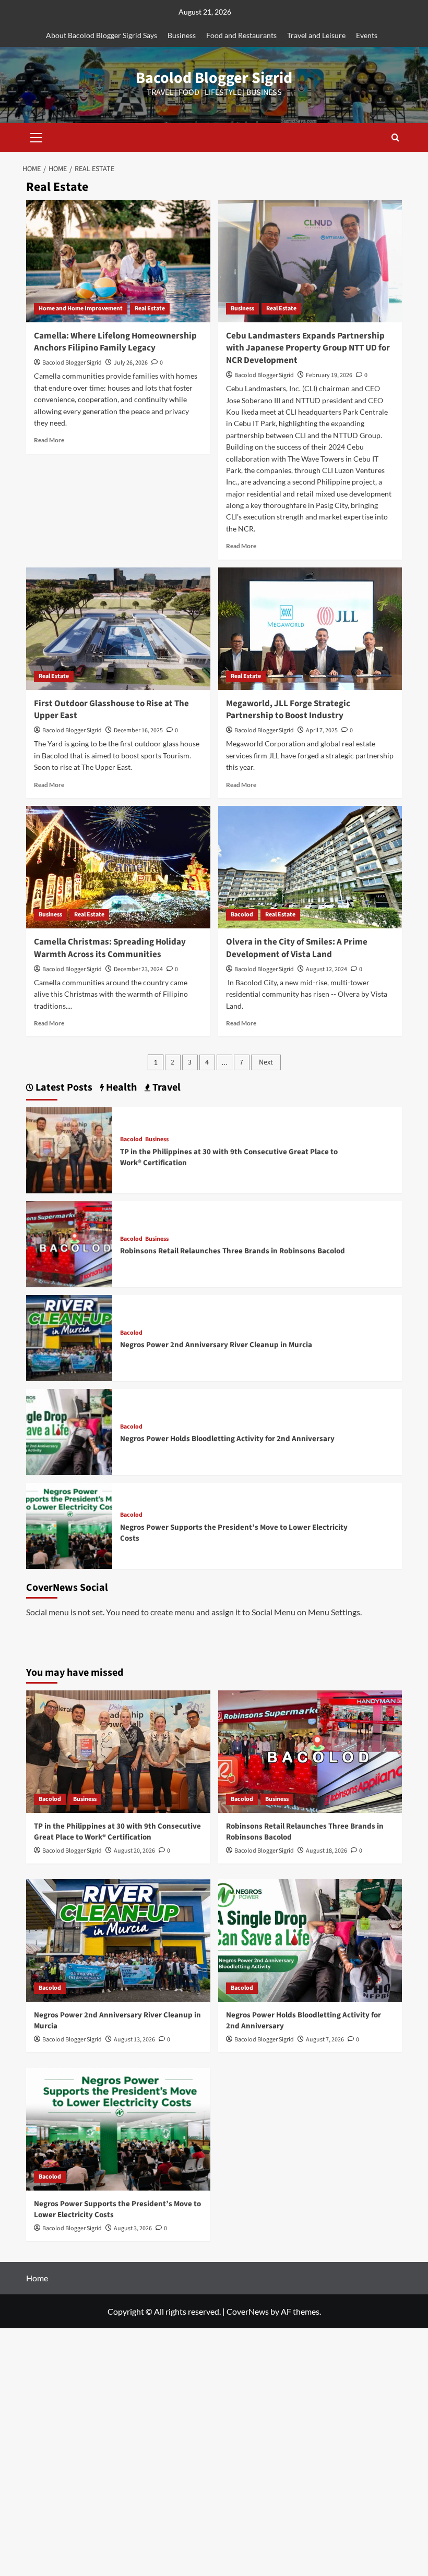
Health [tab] (120, 1088)
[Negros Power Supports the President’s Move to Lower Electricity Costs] (69, 1525)
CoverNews (248, 2311)
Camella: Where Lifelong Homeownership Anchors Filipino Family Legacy (115, 342)
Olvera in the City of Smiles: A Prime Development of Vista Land (297, 948)
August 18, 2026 (326, 1851)
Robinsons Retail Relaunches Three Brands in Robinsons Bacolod (233, 1251)
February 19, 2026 (329, 375)
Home (37, 2278)
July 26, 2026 (131, 363)
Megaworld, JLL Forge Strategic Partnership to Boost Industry (288, 710)
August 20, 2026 (134, 1851)
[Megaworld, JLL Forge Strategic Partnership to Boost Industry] (310, 629)
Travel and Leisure (316, 35)
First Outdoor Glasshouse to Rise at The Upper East (111, 710)
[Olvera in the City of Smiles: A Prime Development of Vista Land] (310, 867)
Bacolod (242, 915)
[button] (37, 136)
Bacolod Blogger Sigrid (214, 78)
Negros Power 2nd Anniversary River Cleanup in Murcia (216, 1345)
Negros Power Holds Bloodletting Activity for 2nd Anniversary (227, 1439)
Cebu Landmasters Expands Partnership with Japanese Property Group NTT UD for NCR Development (308, 348)
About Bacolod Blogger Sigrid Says (102, 35)
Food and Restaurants (241, 35)
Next (266, 1062)
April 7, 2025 (322, 730)
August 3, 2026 (133, 2228)
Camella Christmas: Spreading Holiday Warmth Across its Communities (110, 948)
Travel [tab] (165, 1088)
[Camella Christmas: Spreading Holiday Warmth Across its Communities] (118, 867)
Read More (49, 440)
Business (182, 35)
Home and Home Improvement (81, 309)
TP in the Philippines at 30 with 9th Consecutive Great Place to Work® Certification (117, 1832)
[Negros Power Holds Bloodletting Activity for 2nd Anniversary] (69, 1431)
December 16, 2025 (138, 730)
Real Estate (150, 309)
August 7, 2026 (325, 2040)
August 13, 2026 (134, 2040)
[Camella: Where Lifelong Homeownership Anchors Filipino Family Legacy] (118, 261)
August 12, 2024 (326, 969)
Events (367, 35)
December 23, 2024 (138, 969)
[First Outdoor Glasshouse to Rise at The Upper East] (118, 629)
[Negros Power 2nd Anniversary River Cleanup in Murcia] (69, 1337)
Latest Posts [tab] (63, 1088)
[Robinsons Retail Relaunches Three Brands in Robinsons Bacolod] (69, 1243)
